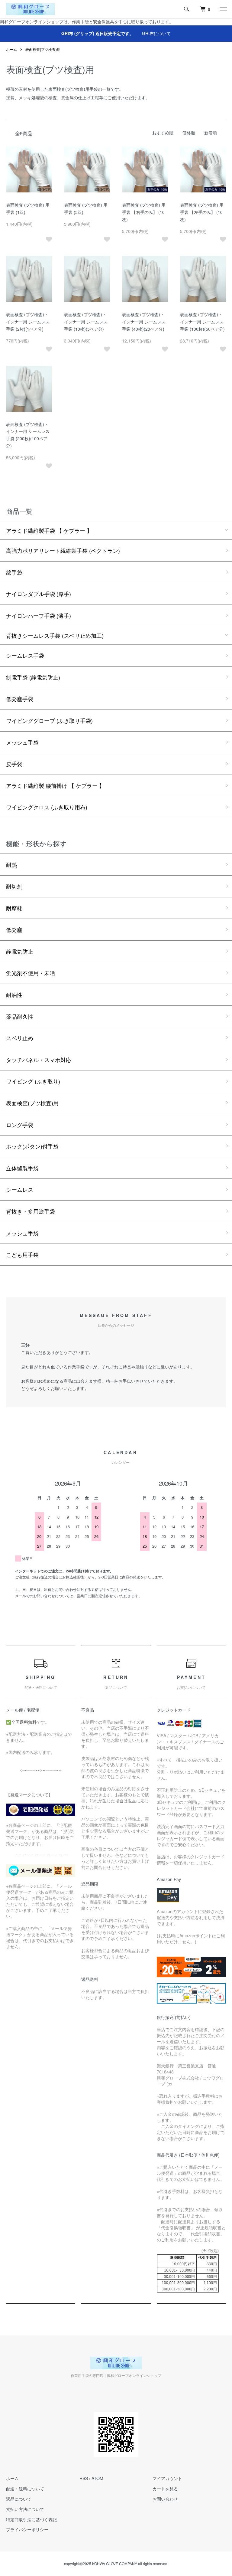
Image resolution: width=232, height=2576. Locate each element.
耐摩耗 (14, 908)
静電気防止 (20, 951)
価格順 (189, 133)
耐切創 (14, 886)
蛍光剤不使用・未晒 (31, 973)
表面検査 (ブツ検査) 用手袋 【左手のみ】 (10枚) (202, 212)
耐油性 (14, 995)
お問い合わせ (165, 2499)
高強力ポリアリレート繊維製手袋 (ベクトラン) (63, 550)
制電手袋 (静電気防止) (33, 677)
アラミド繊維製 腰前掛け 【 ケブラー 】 (55, 785)
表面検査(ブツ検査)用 (43, 49)
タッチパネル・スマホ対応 (39, 1060)
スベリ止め (20, 1038)
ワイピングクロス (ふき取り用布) (47, 807)
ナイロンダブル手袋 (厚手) (39, 594)
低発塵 (14, 929)
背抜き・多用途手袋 (31, 1211)
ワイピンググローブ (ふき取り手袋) (49, 720)
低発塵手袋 (20, 699)
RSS (84, 2478)
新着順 (211, 133)
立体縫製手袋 (22, 1168)
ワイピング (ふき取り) (33, 1081)
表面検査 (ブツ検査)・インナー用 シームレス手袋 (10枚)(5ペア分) (86, 322)
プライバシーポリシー (27, 2529)
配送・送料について (25, 2489)
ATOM (97, 2478)
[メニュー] (223, 9)
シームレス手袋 (25, 655)
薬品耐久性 (20, 1016)
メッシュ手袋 (22, 742)
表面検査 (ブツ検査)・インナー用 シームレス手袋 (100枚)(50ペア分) (202, 322)
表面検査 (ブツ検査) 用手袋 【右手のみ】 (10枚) (144, 212)
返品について (19, 2499)
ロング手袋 (20, 1125)
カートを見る (165, 2489)
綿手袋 (14, 572)
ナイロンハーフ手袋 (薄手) (39, 615)
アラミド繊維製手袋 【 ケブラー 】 (49, 530)
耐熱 (11, 864)
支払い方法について (25, 2509)
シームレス (20, 1189)
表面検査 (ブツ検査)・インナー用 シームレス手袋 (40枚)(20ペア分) (144, 322)
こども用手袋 (22, 1254)
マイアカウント (167, 2478)
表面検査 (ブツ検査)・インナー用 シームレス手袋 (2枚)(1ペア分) (28, 322)
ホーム (11, 49)
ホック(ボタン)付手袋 (32, 1146)
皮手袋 (14, 764)
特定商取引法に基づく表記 (31, 2519)
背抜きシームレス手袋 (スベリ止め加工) (55, 635)
